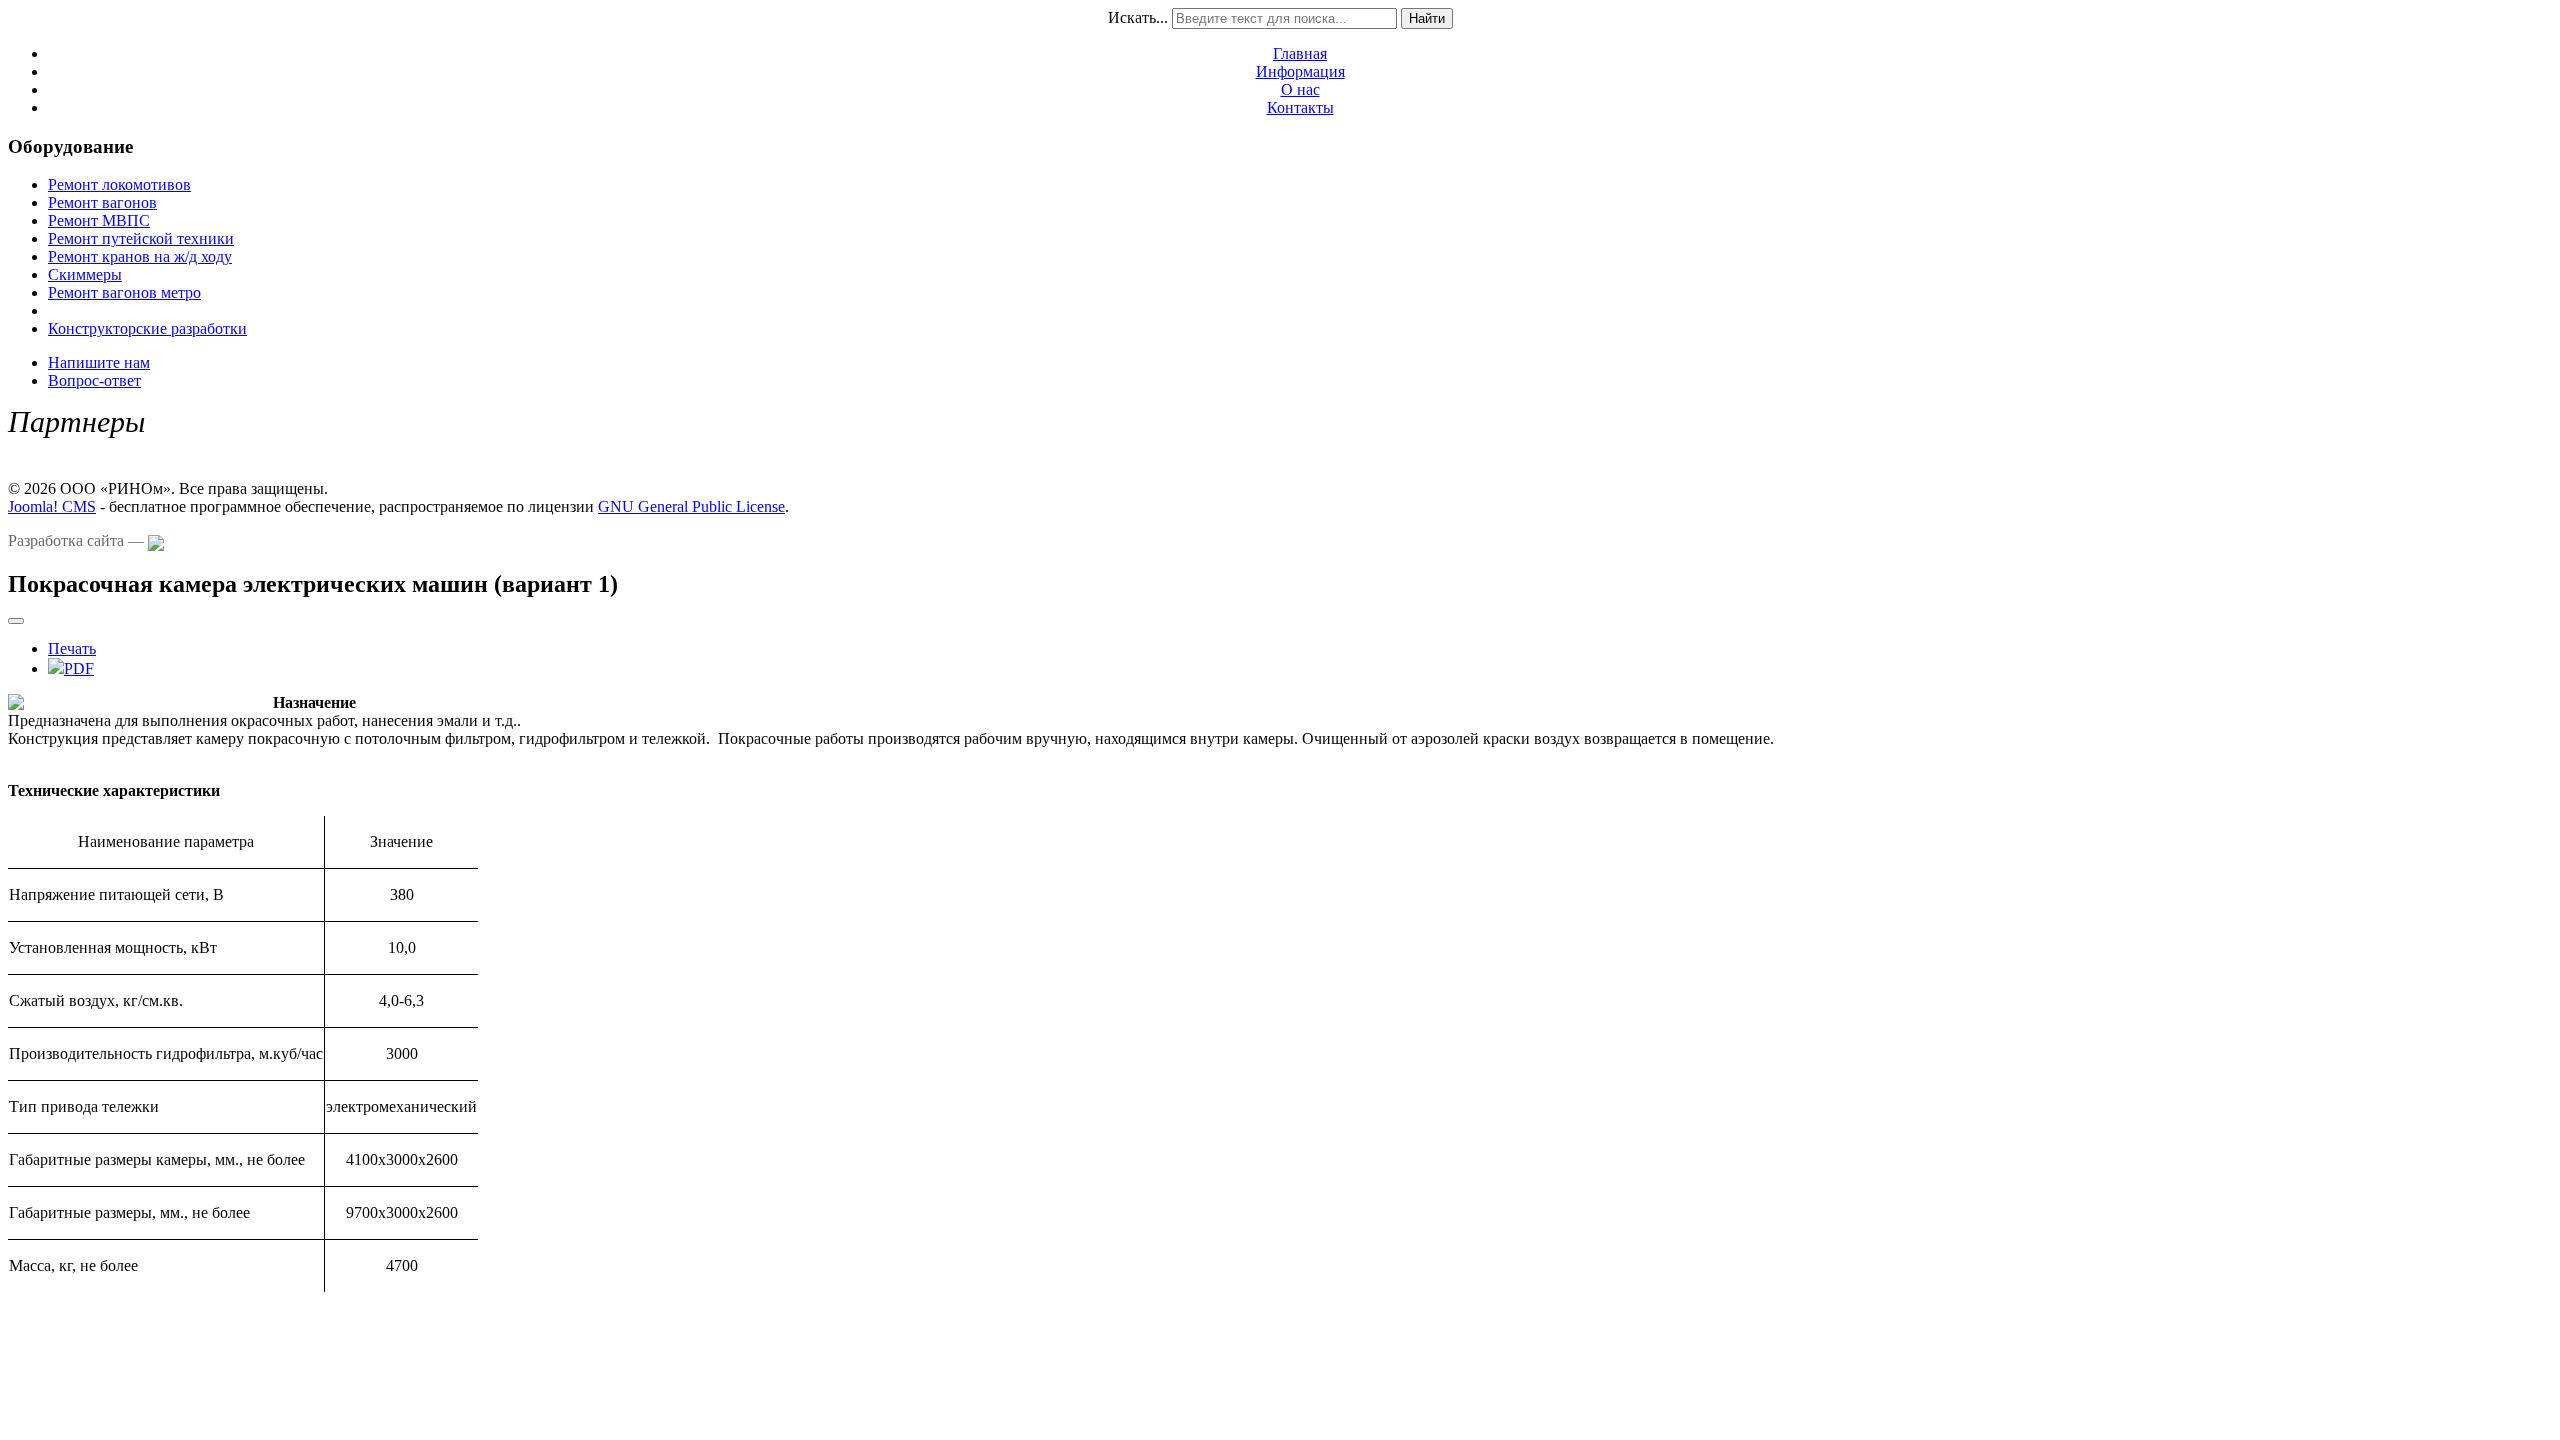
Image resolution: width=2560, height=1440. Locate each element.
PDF (79, 668)
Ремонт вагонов (102, 202)
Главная (1300, 53)
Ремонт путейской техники (141, 238)
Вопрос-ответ (94, 380)
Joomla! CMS (52, 506)
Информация (1300, 71)
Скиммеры (85, 274)
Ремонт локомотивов (119, 184)
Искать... (1138, 17)
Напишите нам (99, 362)
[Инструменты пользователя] (16, 621)
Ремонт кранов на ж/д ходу (140, 256)
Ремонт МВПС (99, 220)
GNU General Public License (691, 506)
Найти (1427, 18)
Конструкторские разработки (147, 328)
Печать (72, 648)
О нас (1300, 89)
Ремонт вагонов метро (124, 292)
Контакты (1300, 107)
